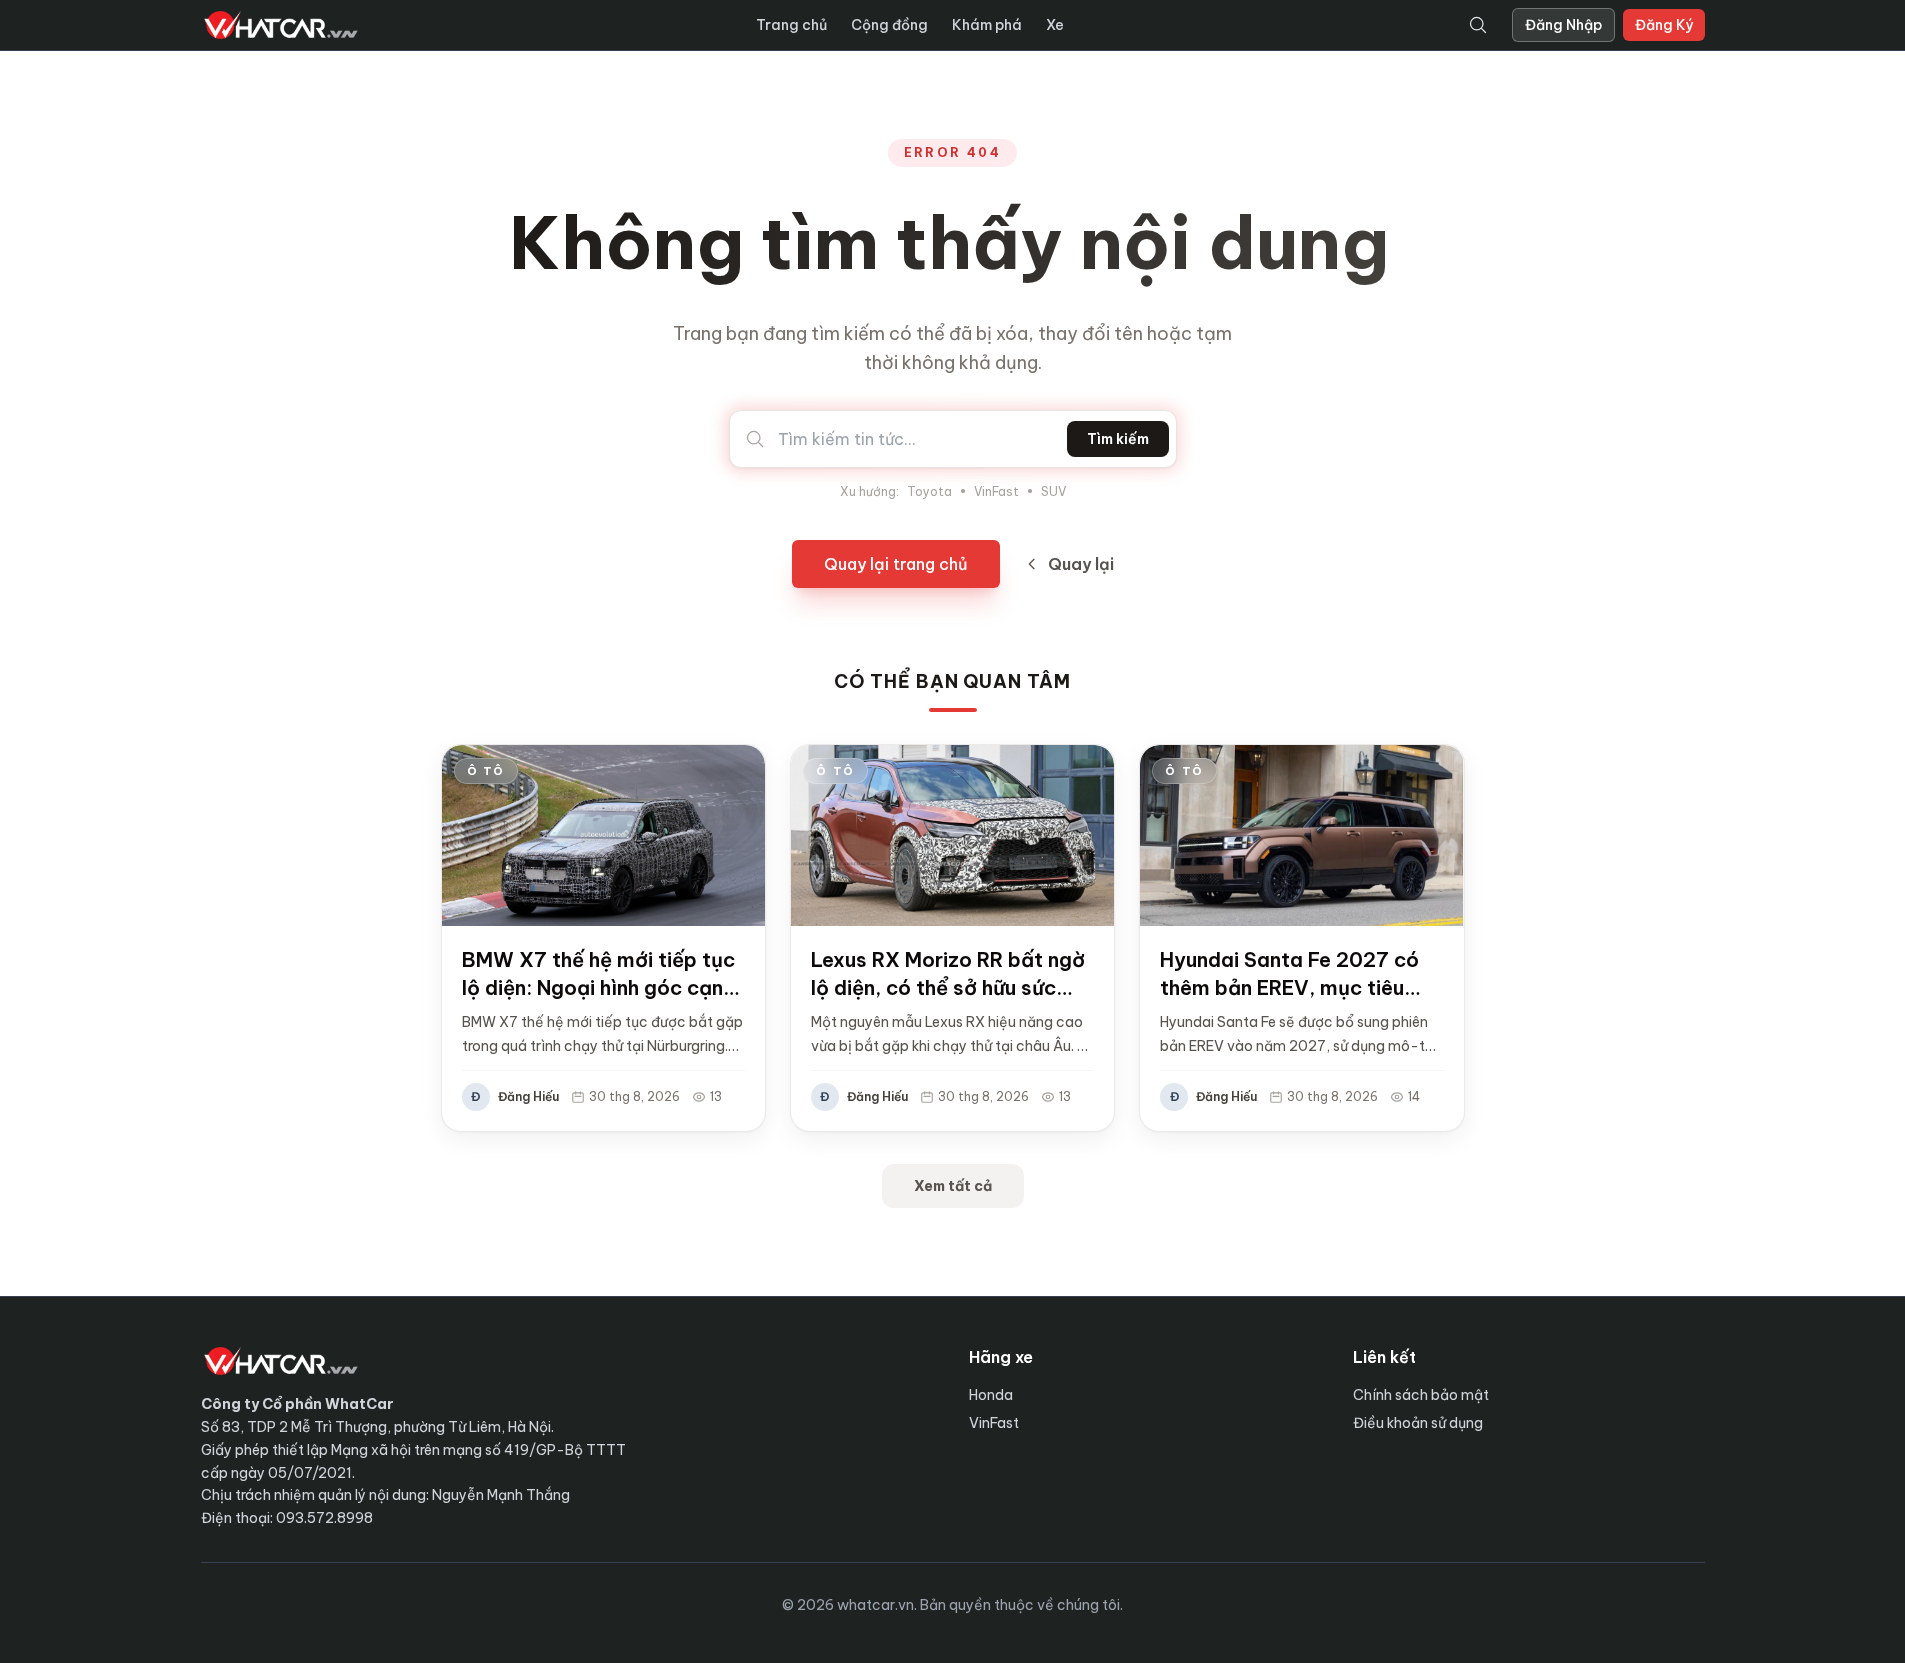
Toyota (929, 491)
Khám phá (987, 25)
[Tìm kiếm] (1478, 25)
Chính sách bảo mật (1421, 1395)
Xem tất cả (953, 1186)
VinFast (996, 491)
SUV (1053, 491)
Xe (1055, 25)
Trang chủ (791, 25)
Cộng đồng (889, 25)
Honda (991, 1395)
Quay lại (1081, 564)
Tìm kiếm (1118, 439)
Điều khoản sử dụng (1418, 1423)
